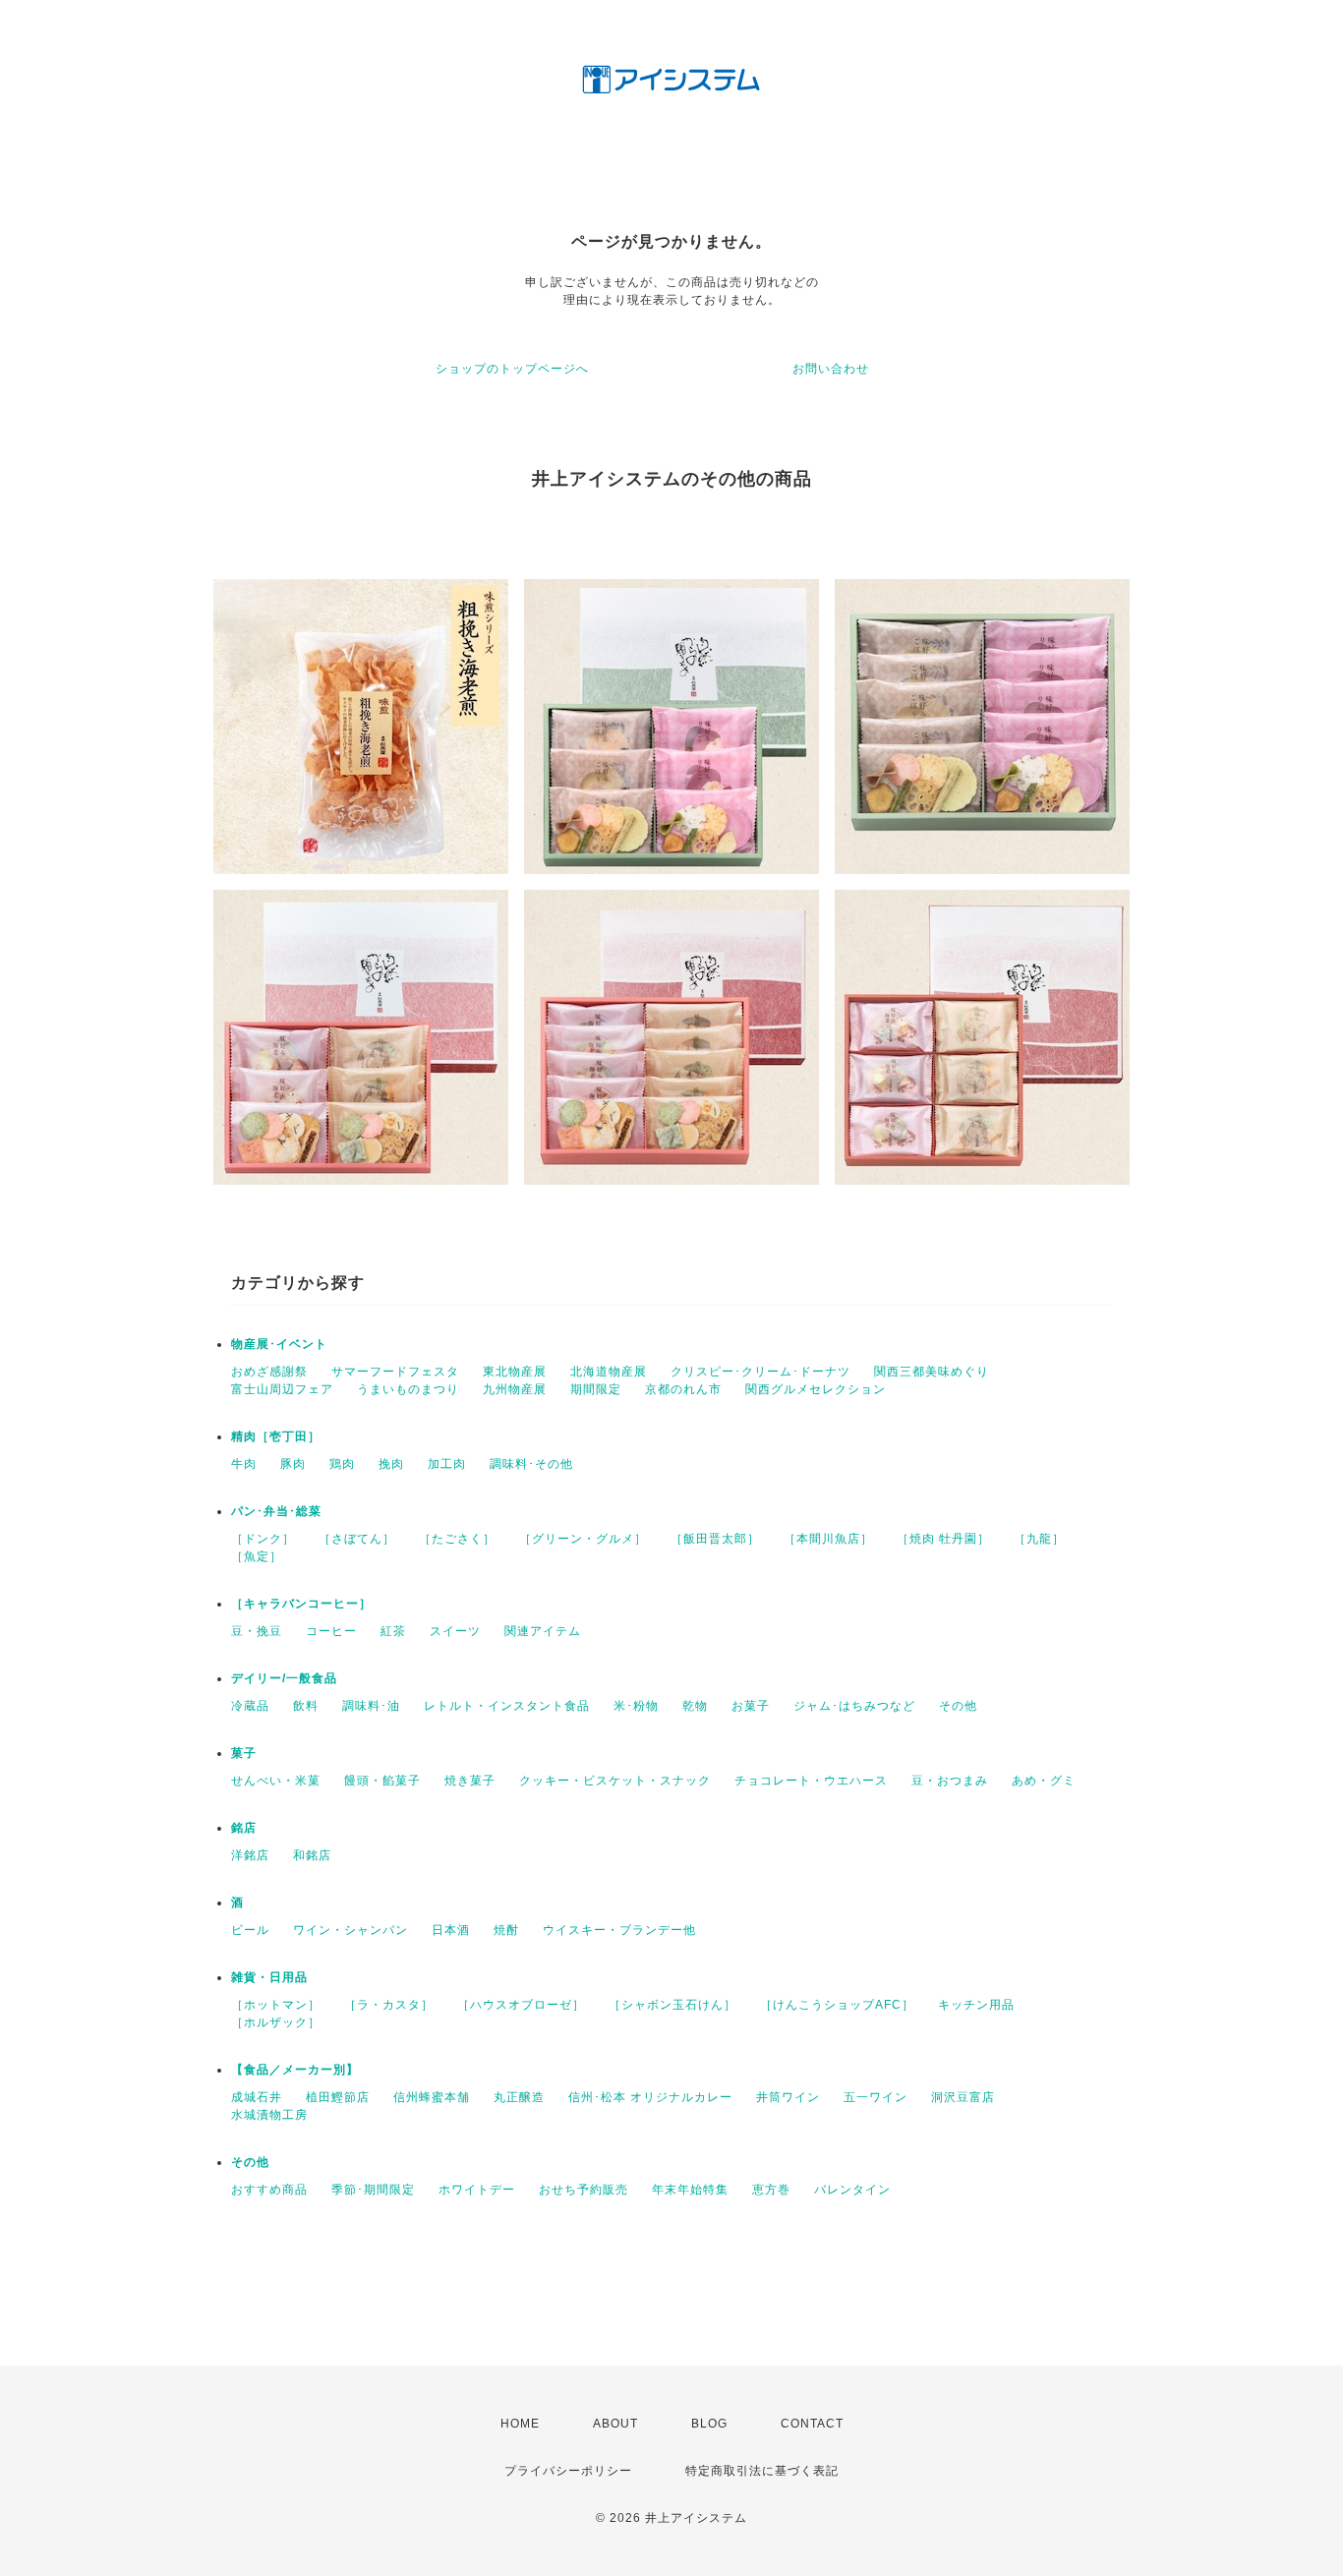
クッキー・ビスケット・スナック (615, 1781)
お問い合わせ (831, 369)
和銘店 (312, 1855)
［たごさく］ (457, 1539)
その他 (958, 1706)
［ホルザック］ (276, 2022)
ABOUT (615, 2424)
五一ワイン (876, 2097)
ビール (250, 1930)
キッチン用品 (976, 2005)
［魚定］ (257, 1556)
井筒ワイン (788, 2097)
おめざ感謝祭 (269, 1372)
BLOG (709, 2424)
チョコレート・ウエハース (811, 1781)
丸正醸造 (519, 2097)
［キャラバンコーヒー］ (301, 1604)
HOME (520, 2424)
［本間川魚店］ (828, 1539)
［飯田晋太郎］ (715, 1539)
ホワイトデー (477, 2190)
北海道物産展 (609, 1372)
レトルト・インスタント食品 (507, 1706)
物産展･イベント (279, 1344)
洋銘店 (250, 1855)
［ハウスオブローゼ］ (521, 2005)
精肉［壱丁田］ (276, 1436)
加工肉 (447, 1464)
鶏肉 (342, 1464)
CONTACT (812, 2424)
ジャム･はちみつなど (854, 1706)
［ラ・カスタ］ (389, 2005)
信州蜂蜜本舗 (432, 2097)
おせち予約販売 (584, 2190)
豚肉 (293, 1464)
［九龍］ (1039, 1539)
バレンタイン (852, 2190)
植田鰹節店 (338, 2097)
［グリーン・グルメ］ (583, 1539)
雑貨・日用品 (269, 1977)
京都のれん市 (683, 1389)
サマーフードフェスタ (395, 1372)
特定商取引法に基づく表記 (762, 2471)
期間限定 (596, 1389)
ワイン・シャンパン (350, 1930)
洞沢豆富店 (963, 2097)
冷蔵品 (250, 1706)
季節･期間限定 (373, 2190)
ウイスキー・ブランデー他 (619, 1930)
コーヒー (331, 1631)
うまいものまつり (408, 1389)
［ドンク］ (263, 1539)
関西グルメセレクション (816, 1389)
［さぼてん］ (357, 1539)
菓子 (244, 1753)
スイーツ (455, 1631)
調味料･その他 (531, 1464)
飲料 (306, 1706)
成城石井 (257, 2097)
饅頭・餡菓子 (382, 1781)
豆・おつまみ (950, 1781)
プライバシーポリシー (568, 2471)
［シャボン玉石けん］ (672, 2005)
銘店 (244, 1828)
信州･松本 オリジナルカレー (650, 2097)
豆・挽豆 (257, 1631)
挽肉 (391, 1464)
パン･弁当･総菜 (276, 1511)
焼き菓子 (470, 1781)
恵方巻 (771, 2190)
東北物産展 (515, 1372)
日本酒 (451, 1930)
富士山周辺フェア (282, 1389)
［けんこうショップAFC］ (837, 2005)
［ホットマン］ (276, 2005)
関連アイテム (543, 1631)
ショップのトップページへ (512, 369)
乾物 (695, 1706)
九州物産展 (515, 1389)
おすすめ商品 (269, 2190)
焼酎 (506, 1930)
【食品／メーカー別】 (295, 2070)
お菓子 (751, 1706)
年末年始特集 (690, 2190)
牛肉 (244, 1464)
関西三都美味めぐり (932, 1372)
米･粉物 (636, 1706)
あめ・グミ (1044, 1781)
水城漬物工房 (269, 2115)
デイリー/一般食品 (284, 1678)
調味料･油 (371, 1706)
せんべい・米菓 (276, 1781)
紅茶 (393, 1631)
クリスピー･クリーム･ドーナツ (760, 1372)
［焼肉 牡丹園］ (943, 1539)
